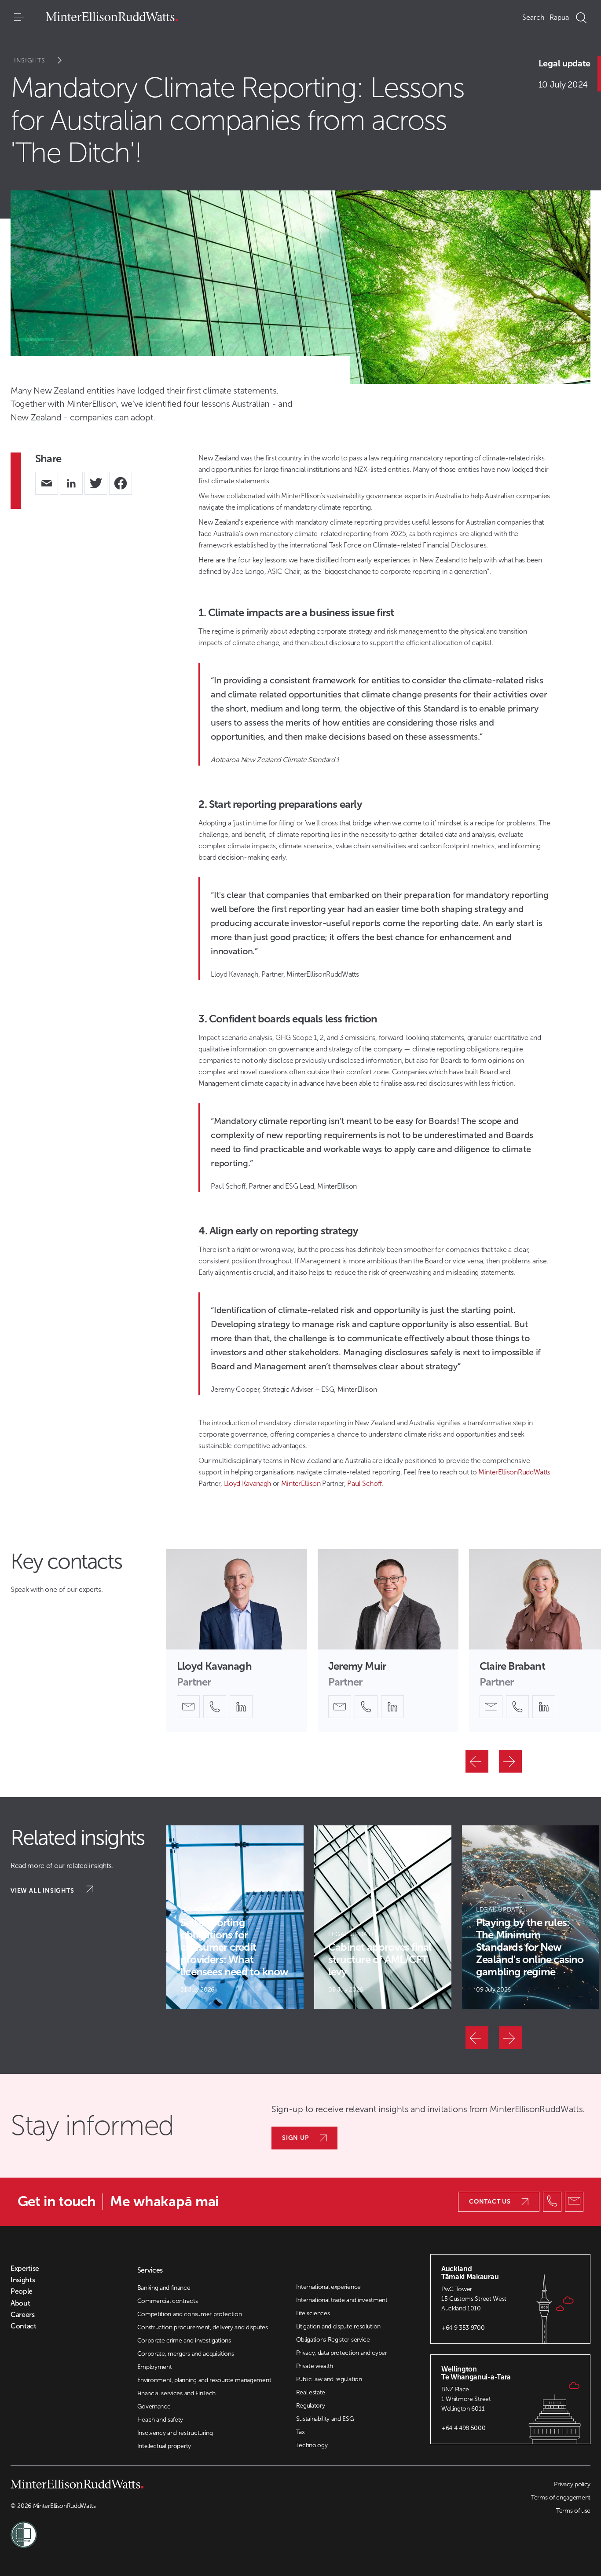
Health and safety (160, 2420)
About (20, 2303)
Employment (155, 2367)
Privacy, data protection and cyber (342, 2353)
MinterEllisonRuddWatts (514, 1472)
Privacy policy (572, 2484)
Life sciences (313, 2313)
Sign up (296, 2138)
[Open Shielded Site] (156, 2529)
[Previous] (477, 1761)
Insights (30, 60)
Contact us (490, 2202)
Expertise (25, 2269)
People (22, 2291)
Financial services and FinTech (176, 2393)
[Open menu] (19, 18)
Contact (24, 2326)
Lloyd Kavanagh (248, 1483)
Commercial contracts (168, 2301)
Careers (23, 2315)
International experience (328, 2287)
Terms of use (573, 2511)
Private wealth (315, 2366)
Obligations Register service (333, 2340)
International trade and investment (342, 2300)
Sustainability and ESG (325, 2419)
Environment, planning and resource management (204, 2380)
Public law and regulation (329, 2379)
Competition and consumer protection (190, 2314)
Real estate (311, 2392)
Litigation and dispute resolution (338, 2326)
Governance (154, 2406)
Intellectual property (164, 2446)
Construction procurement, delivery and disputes (203, 2327)
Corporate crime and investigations (184, 2341)
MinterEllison (301, 1483)
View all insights (43, 1891)
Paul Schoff (364, 1483)
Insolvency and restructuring (175, 2433)
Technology (312, 2445)
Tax (300, 2432)
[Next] (510, 1761)
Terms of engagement (561, 2498)
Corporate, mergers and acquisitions (186, 2354)
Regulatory (311, 2406)
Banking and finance (164, 2288)
